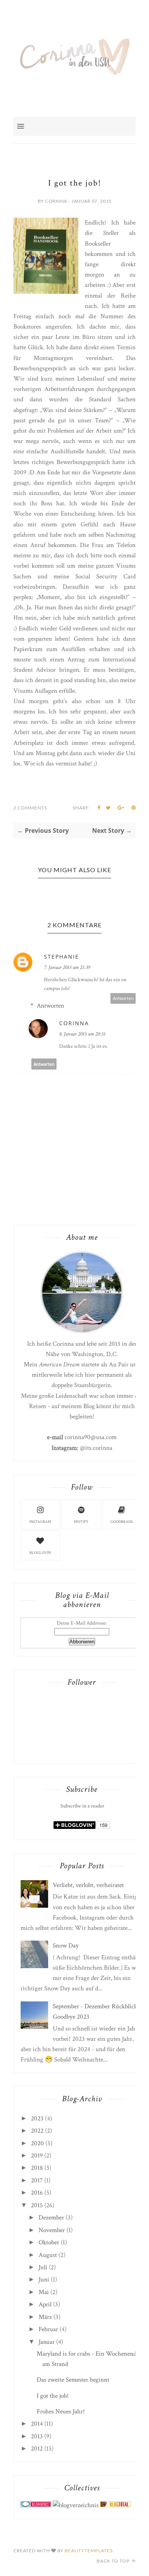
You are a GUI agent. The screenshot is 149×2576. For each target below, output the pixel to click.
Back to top (114, 2561)
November (52, 2230)
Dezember (51, 2218)
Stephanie (62, 957)
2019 (37, 2156)
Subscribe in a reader (82, 1806)
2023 (37, 2118)
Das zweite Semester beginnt (73, 2380)
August (48, 2255)
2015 (37, 2205)
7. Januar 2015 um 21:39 (67, 967)
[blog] (76, 2505)
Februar (48, 2329)
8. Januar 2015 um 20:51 (82, 1034)
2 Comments (30, 808)
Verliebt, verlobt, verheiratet (88, 1885)
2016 (37, 2193)
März (45, 2317)
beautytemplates (89, 2551)
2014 (37, 2424)
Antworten (123, 998)
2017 (37, 2180)
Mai (44, 2292)
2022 (37, 2131)
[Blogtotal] (115, 2505)
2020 (37, 2143)
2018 (37, 2168)
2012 (37, 2449)
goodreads (122, 1522)
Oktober (49, 2242)
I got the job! (53, 2396)
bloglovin (40, 1553)
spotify (81, 1522)
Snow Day (66, 1946)
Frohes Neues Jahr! (61, 2412)
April (45, 2304)
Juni (44, 2280)
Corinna (74, 1023)
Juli (43, 2267)
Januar (47, 2342)
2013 (37, 2436)
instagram (40, 1522)
